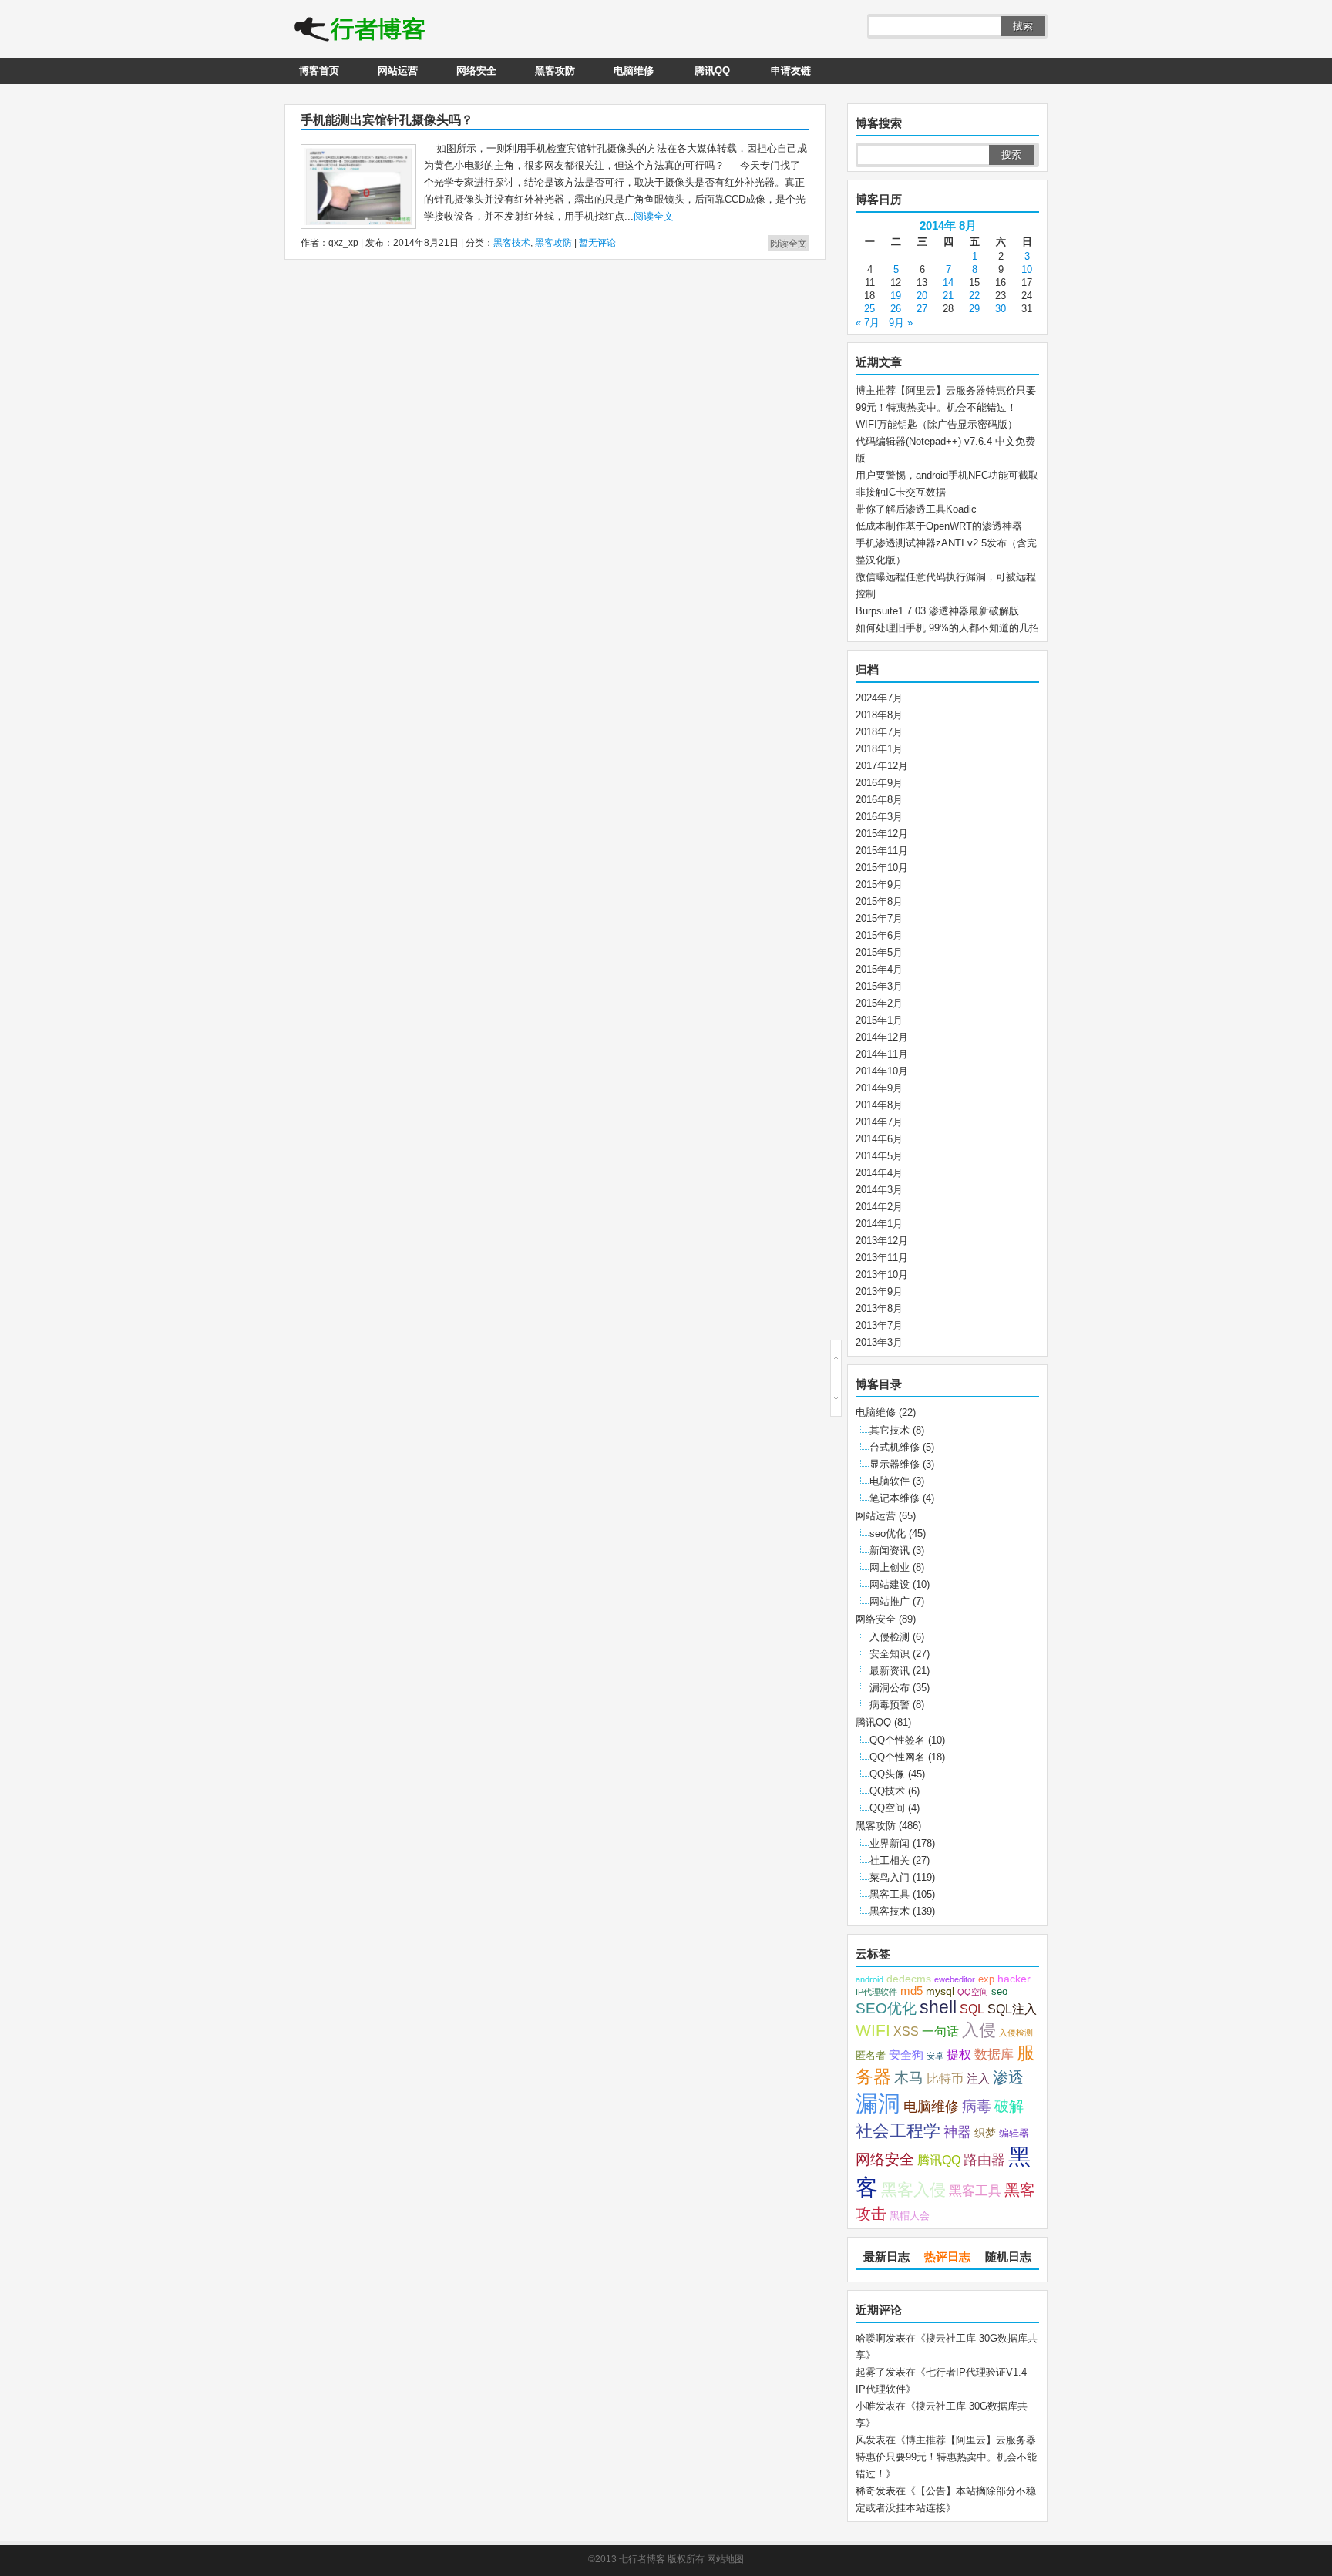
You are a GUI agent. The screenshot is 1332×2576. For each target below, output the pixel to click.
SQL (972, 2009)
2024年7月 (879, 698)
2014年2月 (879, 1207)
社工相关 (890, 1860)
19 (896, 296)
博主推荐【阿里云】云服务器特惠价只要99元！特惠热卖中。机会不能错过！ (946, 2457)
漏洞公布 (890, 1688)
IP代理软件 (876, 1992)
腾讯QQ (712, 71)
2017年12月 (882, 766)
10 (1027, 269)
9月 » (901, 323)
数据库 (994, 2054)
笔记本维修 (895, 1498)
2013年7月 (879, 1325)
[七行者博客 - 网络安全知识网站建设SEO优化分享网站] (360, 31)
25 (869, 309)
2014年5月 (879, 1156)
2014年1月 (879, 1224)
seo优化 (888, 1533)
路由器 (984, 2160)
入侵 (979, 2030)
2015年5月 (879, 952)
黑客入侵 (913, 2189)
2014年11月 (882, 1054)
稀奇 (866, 2491)
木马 (909, 2077)
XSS (906, 2031)
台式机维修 (895, 1447)
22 (974, 296)
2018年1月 (879, 749)
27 (922, 309)
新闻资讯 (890, 1550)
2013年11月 (882, 1258)
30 (1001, 309)
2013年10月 (882, 1275)
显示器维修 (895, 1464)
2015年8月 (879, 901)
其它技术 (890, 1430)
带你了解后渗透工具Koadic (916, 509)
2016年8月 (879, 800)
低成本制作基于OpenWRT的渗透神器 (939, 526)
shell (938, 2008)
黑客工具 (890, 1894)
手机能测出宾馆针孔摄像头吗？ (387, 120)
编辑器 (1014, 2134)
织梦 (985, 2133)
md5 (912, 1991)
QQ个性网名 (897, 1757)
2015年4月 (879, 969)
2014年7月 (879, 1122)
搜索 (1023, 26)
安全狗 (906, 2055)
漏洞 (878, 2104)
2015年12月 (882, 834)
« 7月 (868, 323)
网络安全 (476, 71)
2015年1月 (879, 1020)
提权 (959, 2054)
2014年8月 (879, 1105)
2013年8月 (879, 1308)
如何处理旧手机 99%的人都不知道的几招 (947, 628)
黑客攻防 (555, 71)
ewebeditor (955, 1979)
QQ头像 (887, 1774)
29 (974, 309)
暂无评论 (597, 243)
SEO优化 (886, 2008)
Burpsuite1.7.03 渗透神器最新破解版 (937, 611)
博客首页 (319, 71)
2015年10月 (882, 868)
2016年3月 (879, 817)
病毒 (977, 2106)
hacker (1014, 1979)
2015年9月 (879, 884)
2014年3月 (879, 1190)
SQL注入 (1012, 2009)
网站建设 (890, 1584)
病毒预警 (890, 1705)
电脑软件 (890, 1481)
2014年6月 (879, 1139)
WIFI (873, 2030)
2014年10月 (882, 1071)
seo (999, 1992)
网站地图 (725, 2559)
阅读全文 (654, 216)
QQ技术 (887, 1791)
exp (986, 1979)
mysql (940, 1991)
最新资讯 (890, 1671)
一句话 (940, 2031)
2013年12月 (882, 1241)
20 (922, 296)
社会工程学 (898, 2131)
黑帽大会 (910, 2216)
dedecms (909, 1979)
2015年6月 (879, 935)
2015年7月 (879, 918)
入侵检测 (890, 1637)
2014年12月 (882, 1037)
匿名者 (871, 2056)
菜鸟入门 (890, 1877)
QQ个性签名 (897, 1740)
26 (896, 309)
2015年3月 (879, 986)
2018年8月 (879, 715)
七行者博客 (642, 2559)
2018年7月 (879, 732)
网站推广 (890, 1601)
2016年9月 (879, 783)
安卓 (935, 2056)
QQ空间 (887, 1808)
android (869, 1979)
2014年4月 (879, 1173)
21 (948, 296)
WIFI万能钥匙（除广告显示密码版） (937, 424)
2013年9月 (879, 1291)
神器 (957, 2132)
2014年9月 (879, 1088)
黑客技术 (512, 243)
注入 (978, 2079)
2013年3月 (879, 1342)
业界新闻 (890, 1843)
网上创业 (890, 1567)
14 (948, 282)
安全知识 (890, 1654)
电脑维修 (634, 71)
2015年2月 (879, 1003)
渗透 (1008, 2077)
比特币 (945, 2078)
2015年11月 (882, 851)
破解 (1009, 2106)
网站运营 (398, 71)
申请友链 (791, 71)
